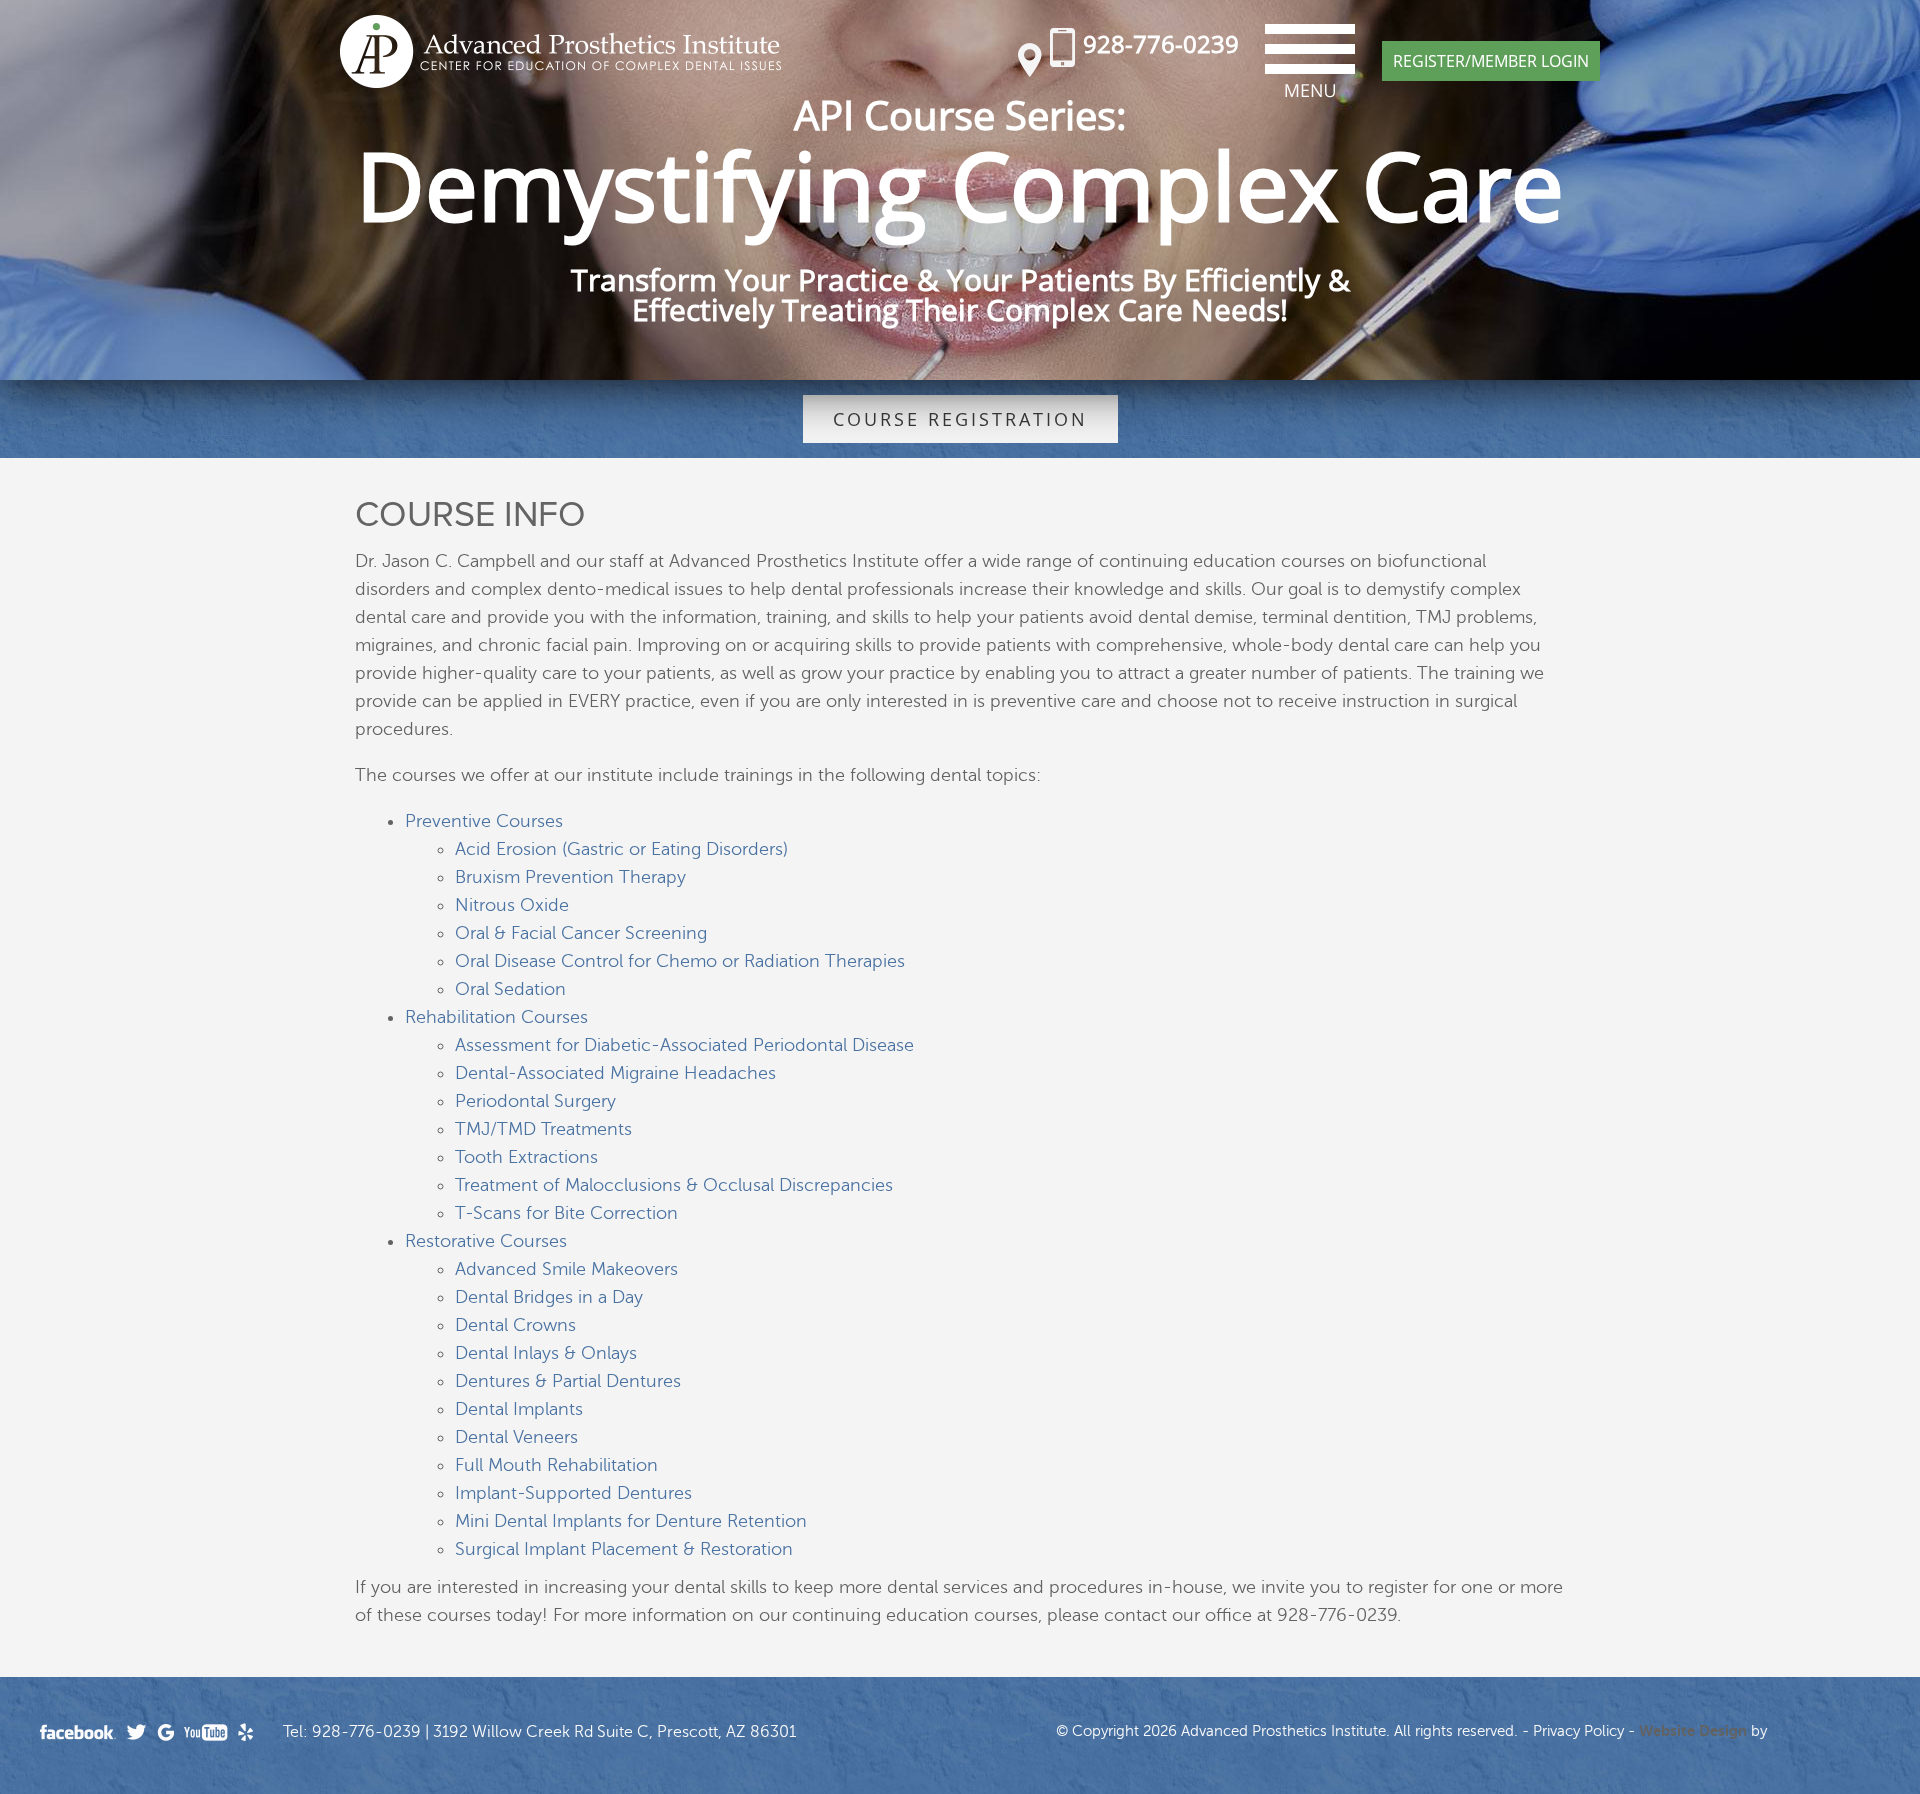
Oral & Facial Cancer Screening (581, 933)
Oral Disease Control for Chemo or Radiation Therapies (680, 961)
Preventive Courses (484, 821)
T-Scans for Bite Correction (566, 1213)
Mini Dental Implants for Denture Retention (631, 1521)
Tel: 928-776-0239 (352, 1732)
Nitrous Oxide (512, 905)
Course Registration (960, 419)
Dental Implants (519, 1409)
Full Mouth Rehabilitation (556, 1465)
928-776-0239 (1161, 43)
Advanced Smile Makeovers (566, 1269)
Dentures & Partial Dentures (568, 1381)
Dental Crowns (515, 1325)
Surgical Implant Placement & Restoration (624, 1549)
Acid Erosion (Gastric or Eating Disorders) (621, 849)
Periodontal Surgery (535, 1101)
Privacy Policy (1578, 1731)
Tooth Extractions (526, 1157)
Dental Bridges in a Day (549, 1297)
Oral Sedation (510, 989)
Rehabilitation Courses (496, 1017)
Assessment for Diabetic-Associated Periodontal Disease (684, 1045)
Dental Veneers (516, 1437)
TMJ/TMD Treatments (543, 1129)
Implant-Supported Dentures (573, 1493)
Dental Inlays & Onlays (546, 1353)
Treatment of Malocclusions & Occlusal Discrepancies (674, 1185)
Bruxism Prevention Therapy (570, 877)
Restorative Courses (486, 1241)
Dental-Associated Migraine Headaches (615, 1073)
